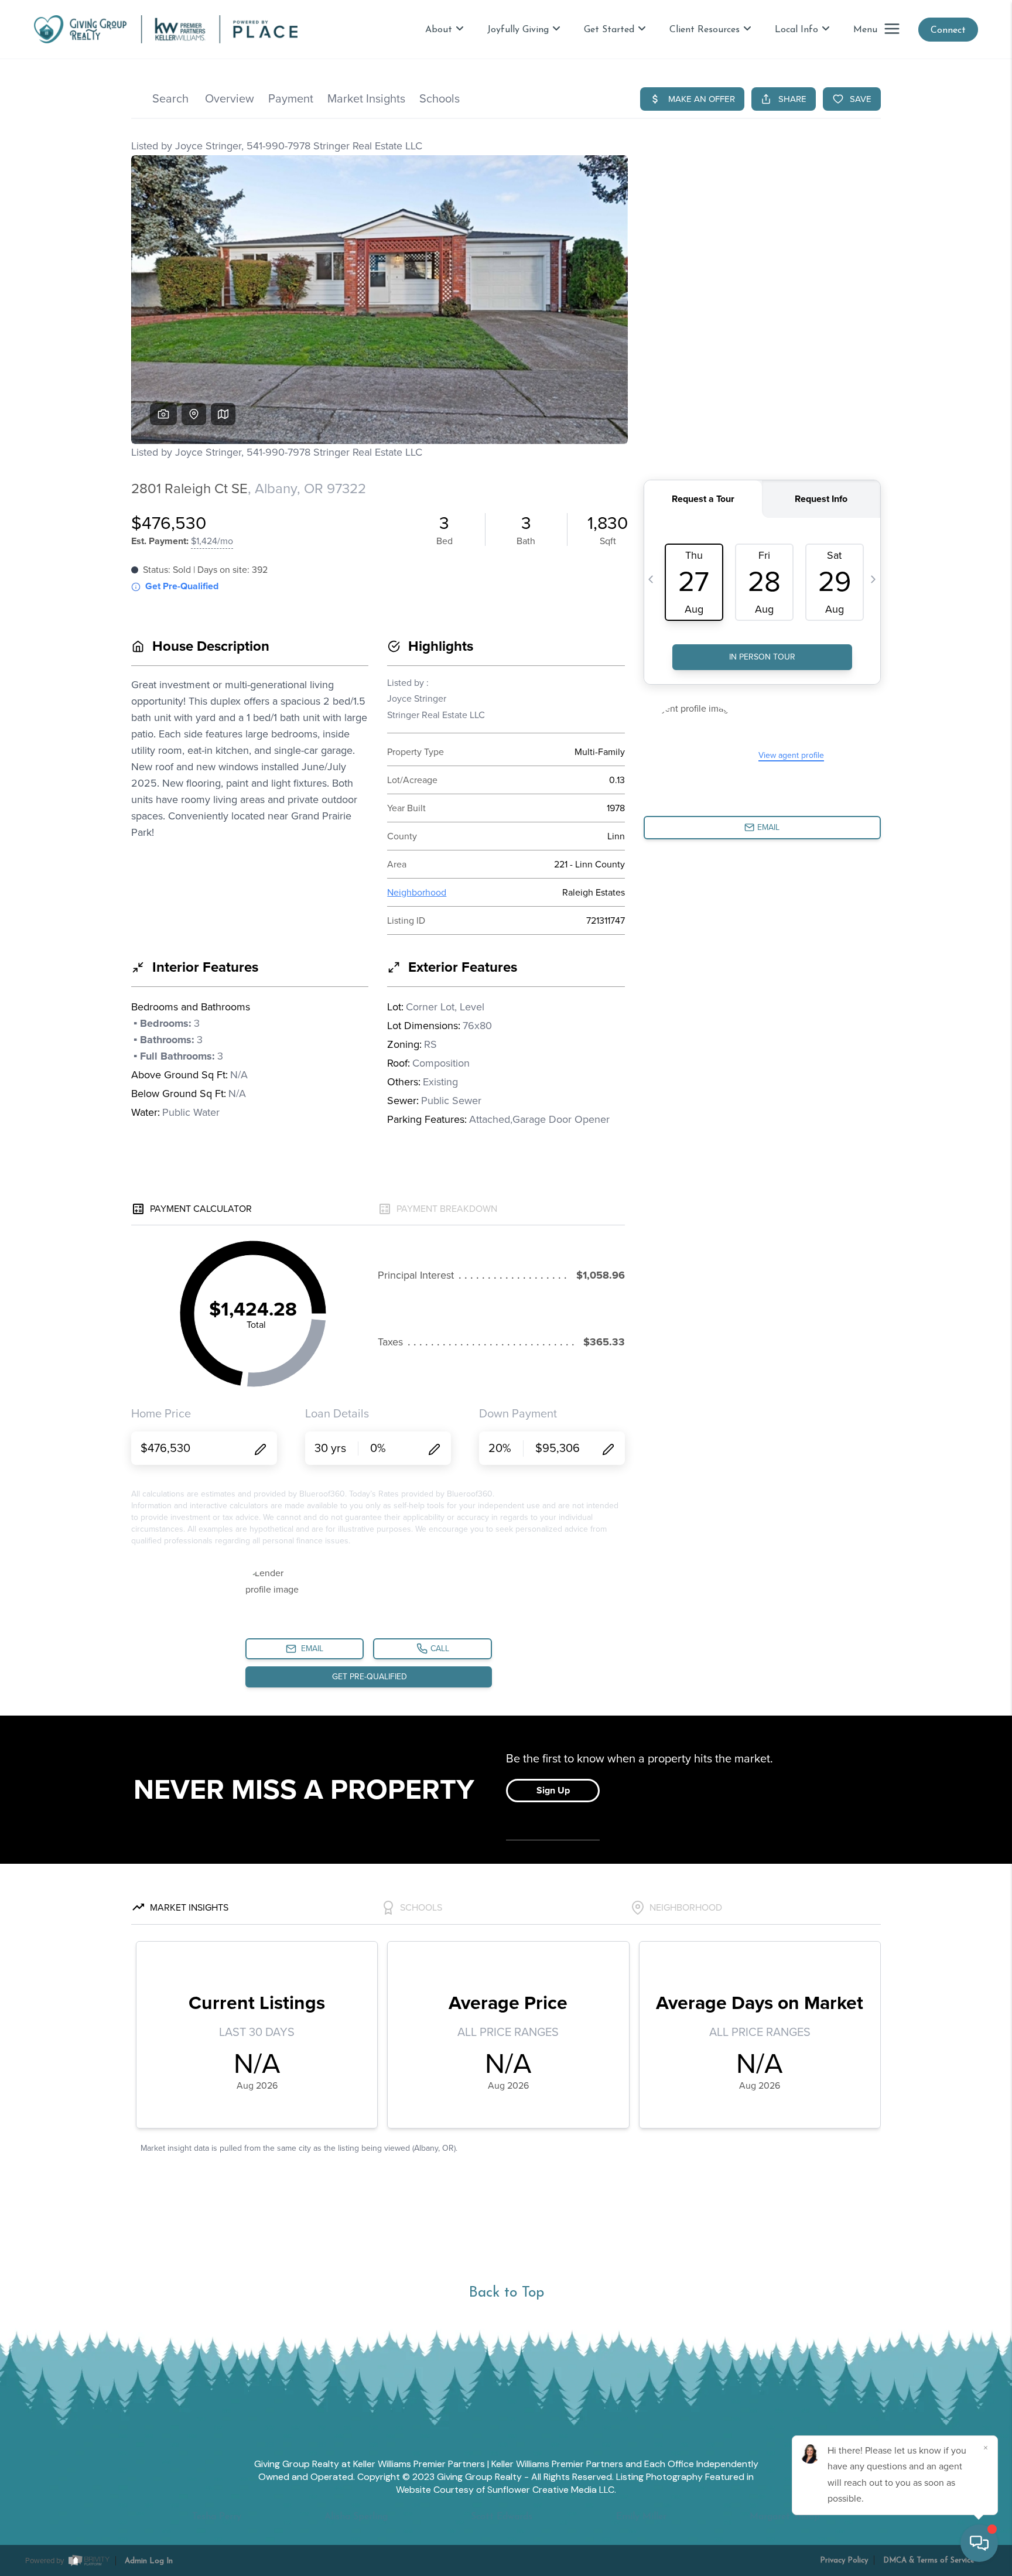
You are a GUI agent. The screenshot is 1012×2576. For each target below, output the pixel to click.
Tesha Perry (217, 2517)
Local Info (796, 30)
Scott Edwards (502, 2517)
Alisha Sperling (356, 2517)
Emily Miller (641, 2517)
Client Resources (705, 30)
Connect (948, 30)
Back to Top (506, 2293)
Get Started (609, 30)
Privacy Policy (844, 2560)
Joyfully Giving (518, 30)
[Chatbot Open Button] (979, 2543)
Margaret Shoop (785, 2517)
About (439, 30)
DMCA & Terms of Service (929, 2560)
